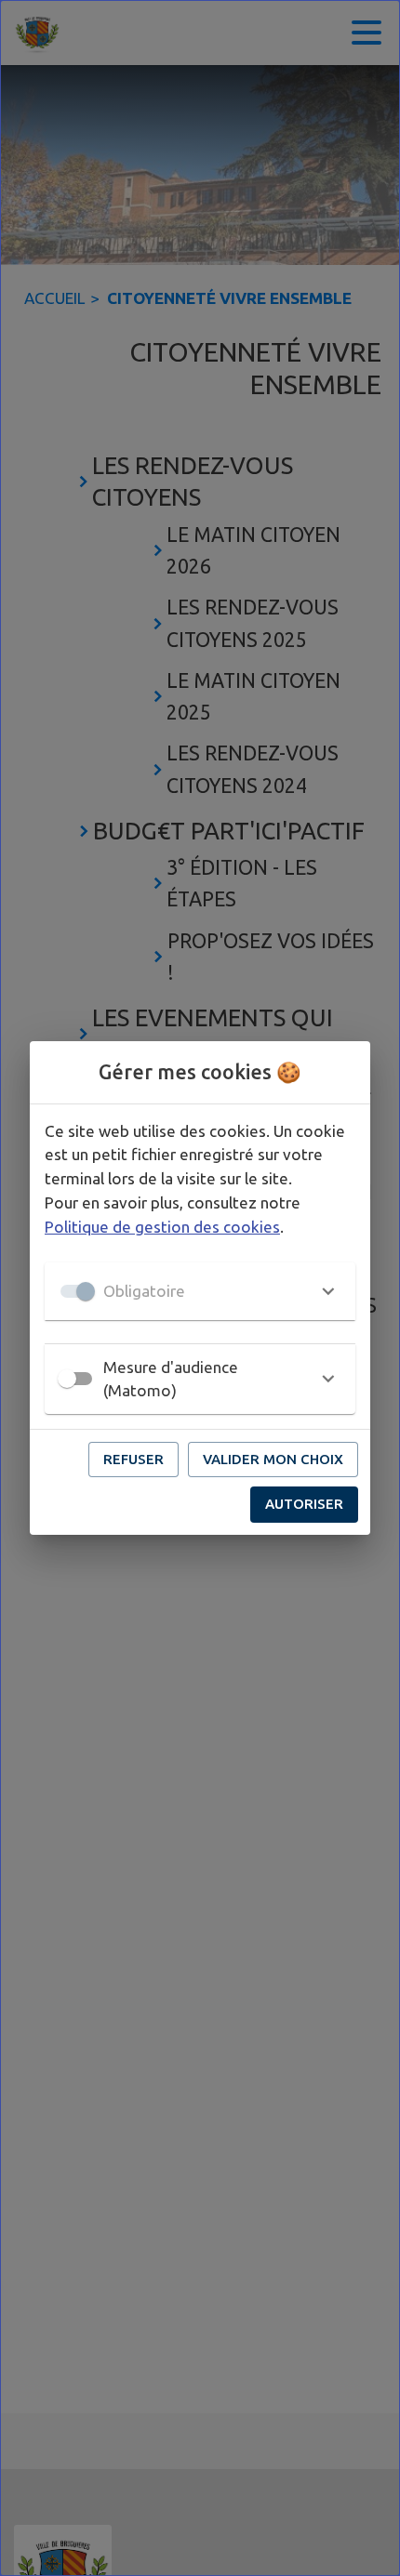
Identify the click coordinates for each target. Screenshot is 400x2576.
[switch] (67, 1379)
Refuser (133, 1459)
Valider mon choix (273, 1459)
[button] (200, 1291)
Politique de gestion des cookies (162, 1227)
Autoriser (304, 1504)
